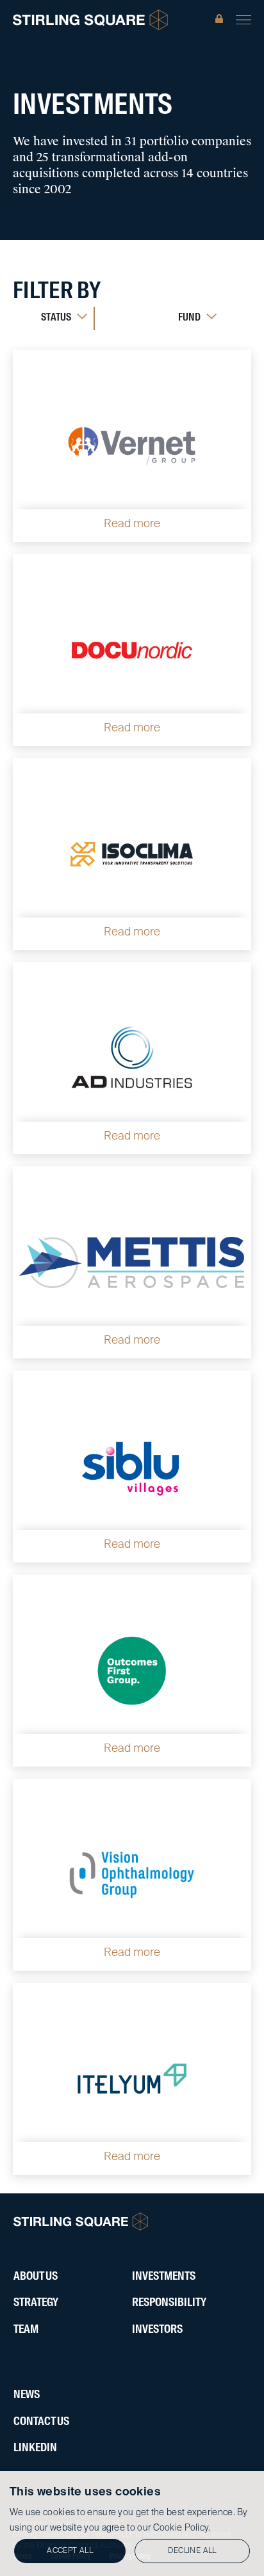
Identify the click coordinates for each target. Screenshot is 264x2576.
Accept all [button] (70, 2551)
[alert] (132, 2524)
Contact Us (41, 2422)
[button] (243, 20)
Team (26, 2330)
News (27, 2395)
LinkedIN (35, 2448)
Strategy (36, 2303)
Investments (164, 2277)
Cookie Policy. (182, 2528)
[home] (90, 20)
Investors (157, 2330)
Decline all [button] (192, 2551)
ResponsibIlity (169, 2303)
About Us (36, 2277)
